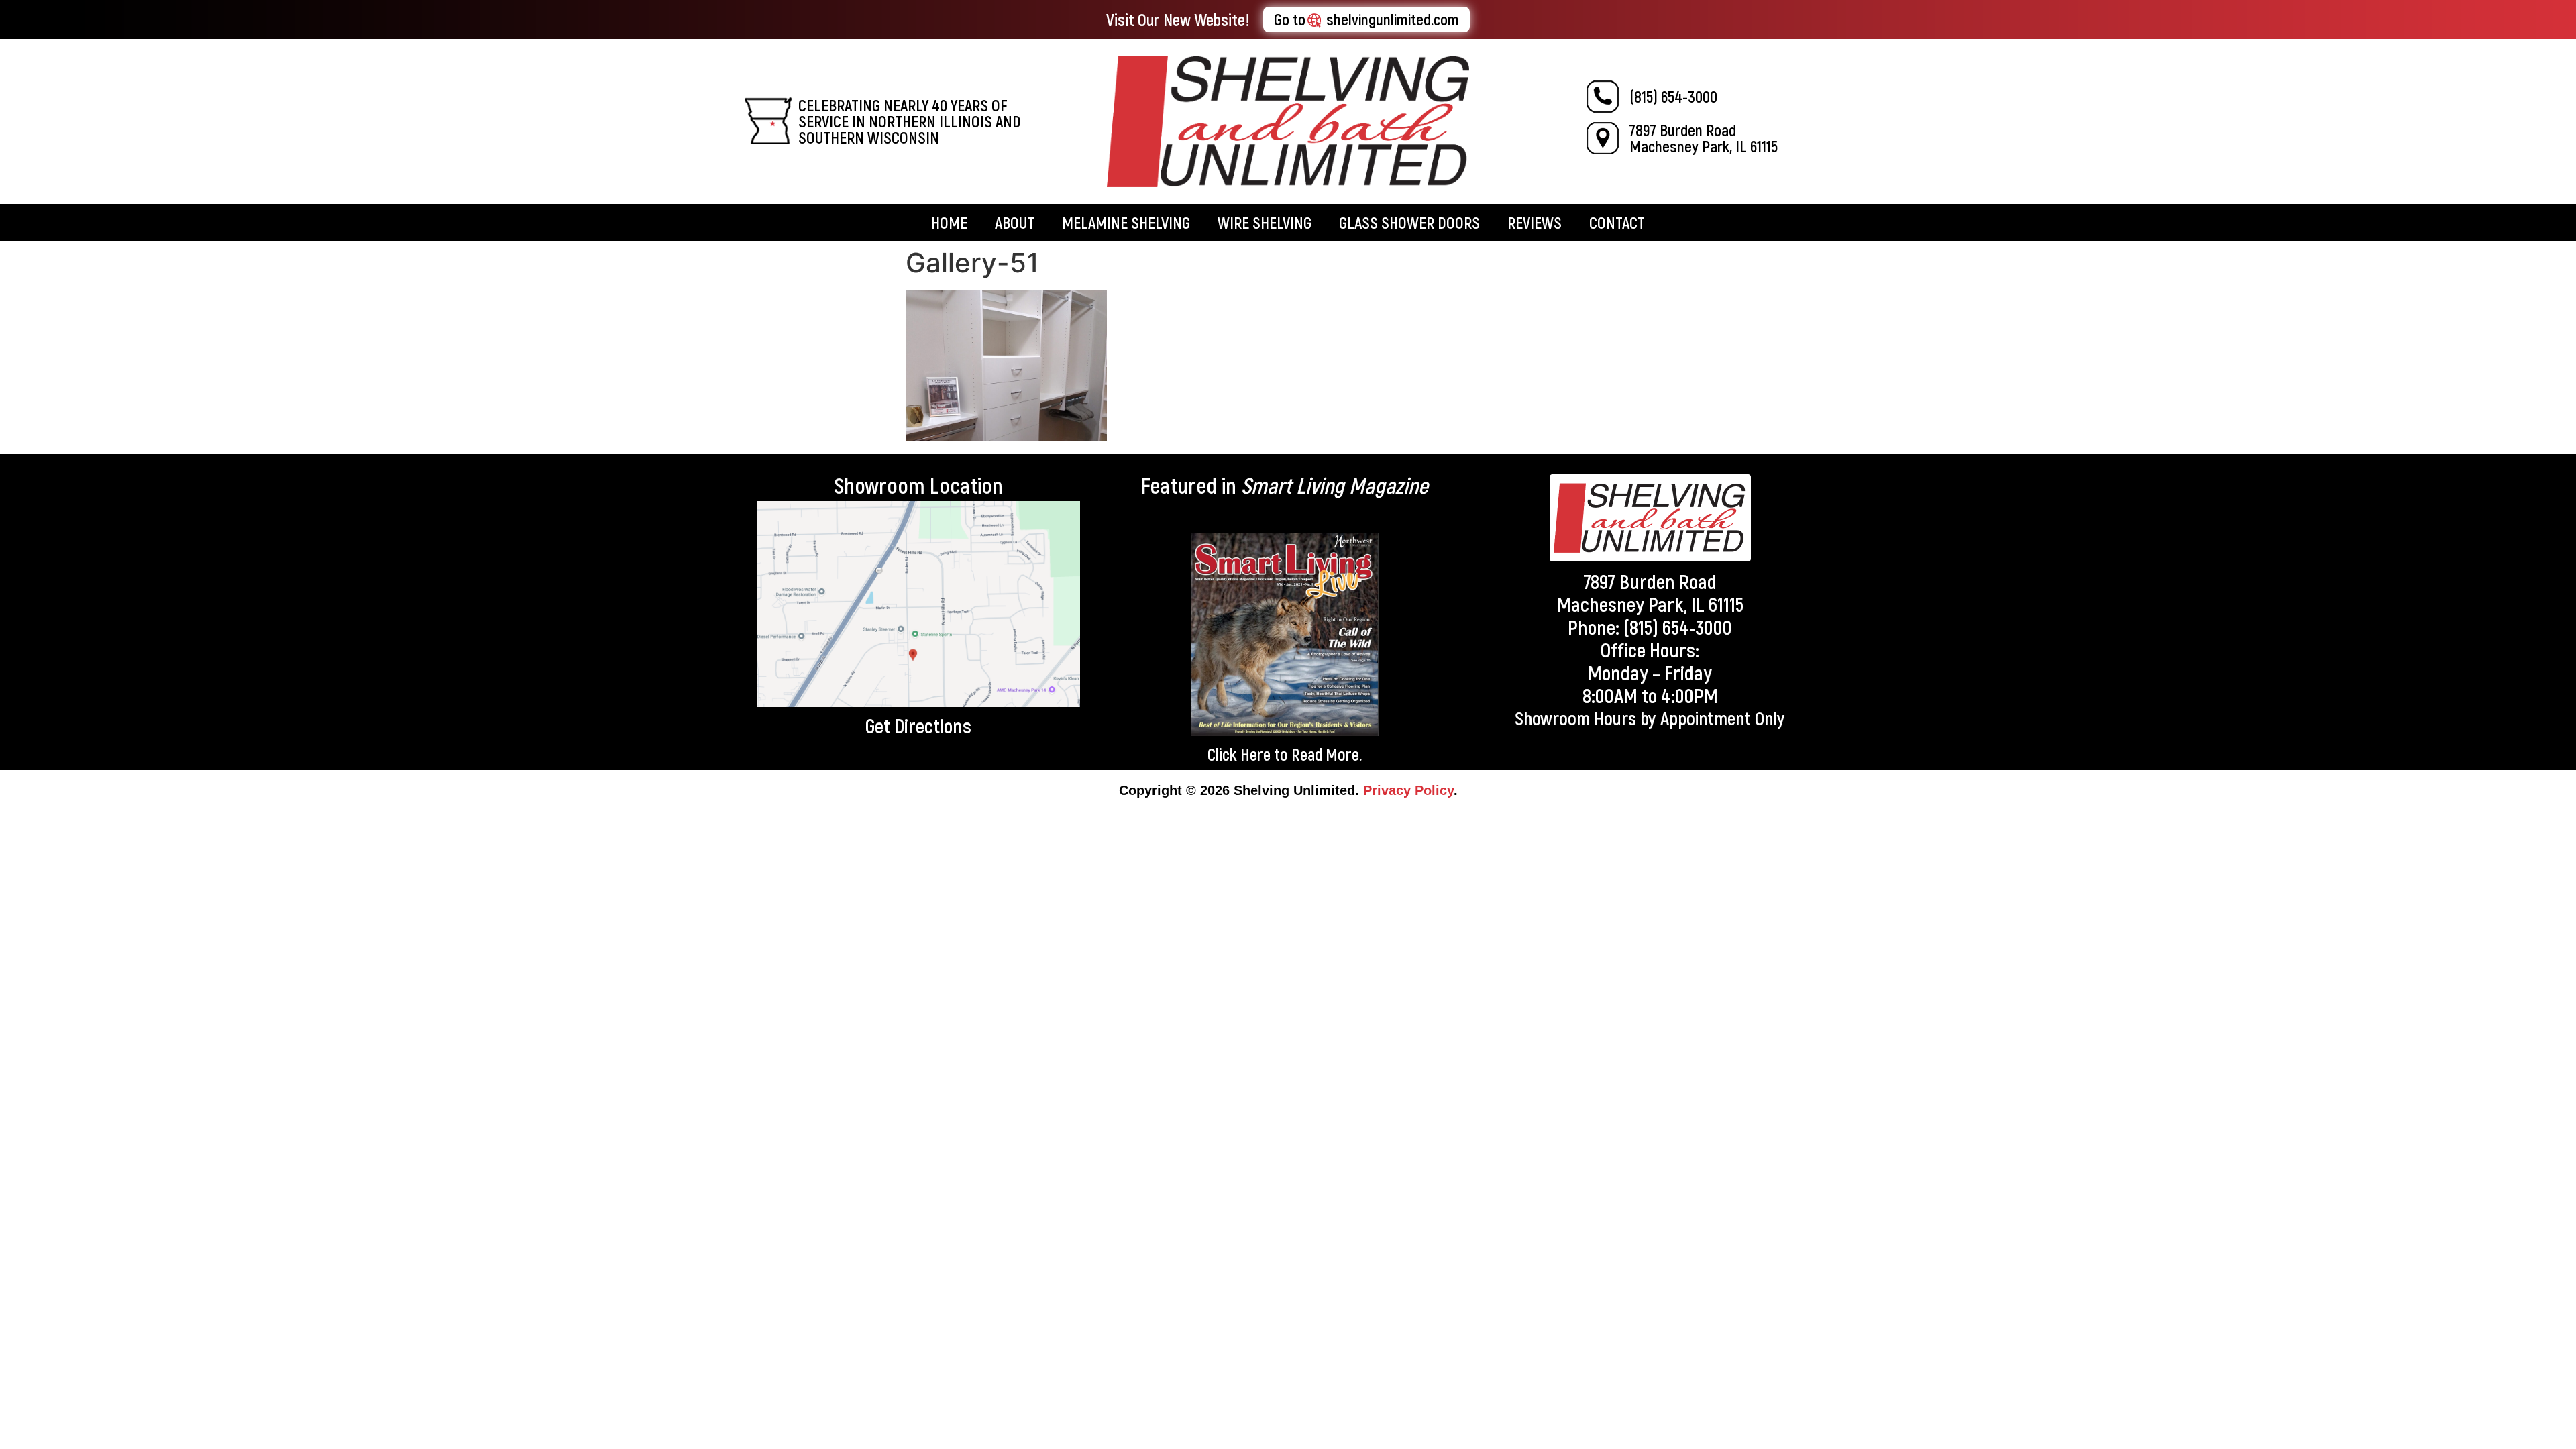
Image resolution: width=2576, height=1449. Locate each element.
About (1015, 222)
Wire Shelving (1265, 222)
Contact (1617, 222)
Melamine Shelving (1126, 222)
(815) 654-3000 (1673, 96)
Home (949, 222)
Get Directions (918, 725)
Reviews (1535, 222)
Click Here (1239, 754)
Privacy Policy (1408, 790)
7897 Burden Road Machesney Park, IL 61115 (1704, 138)
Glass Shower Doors (1409, 222)
